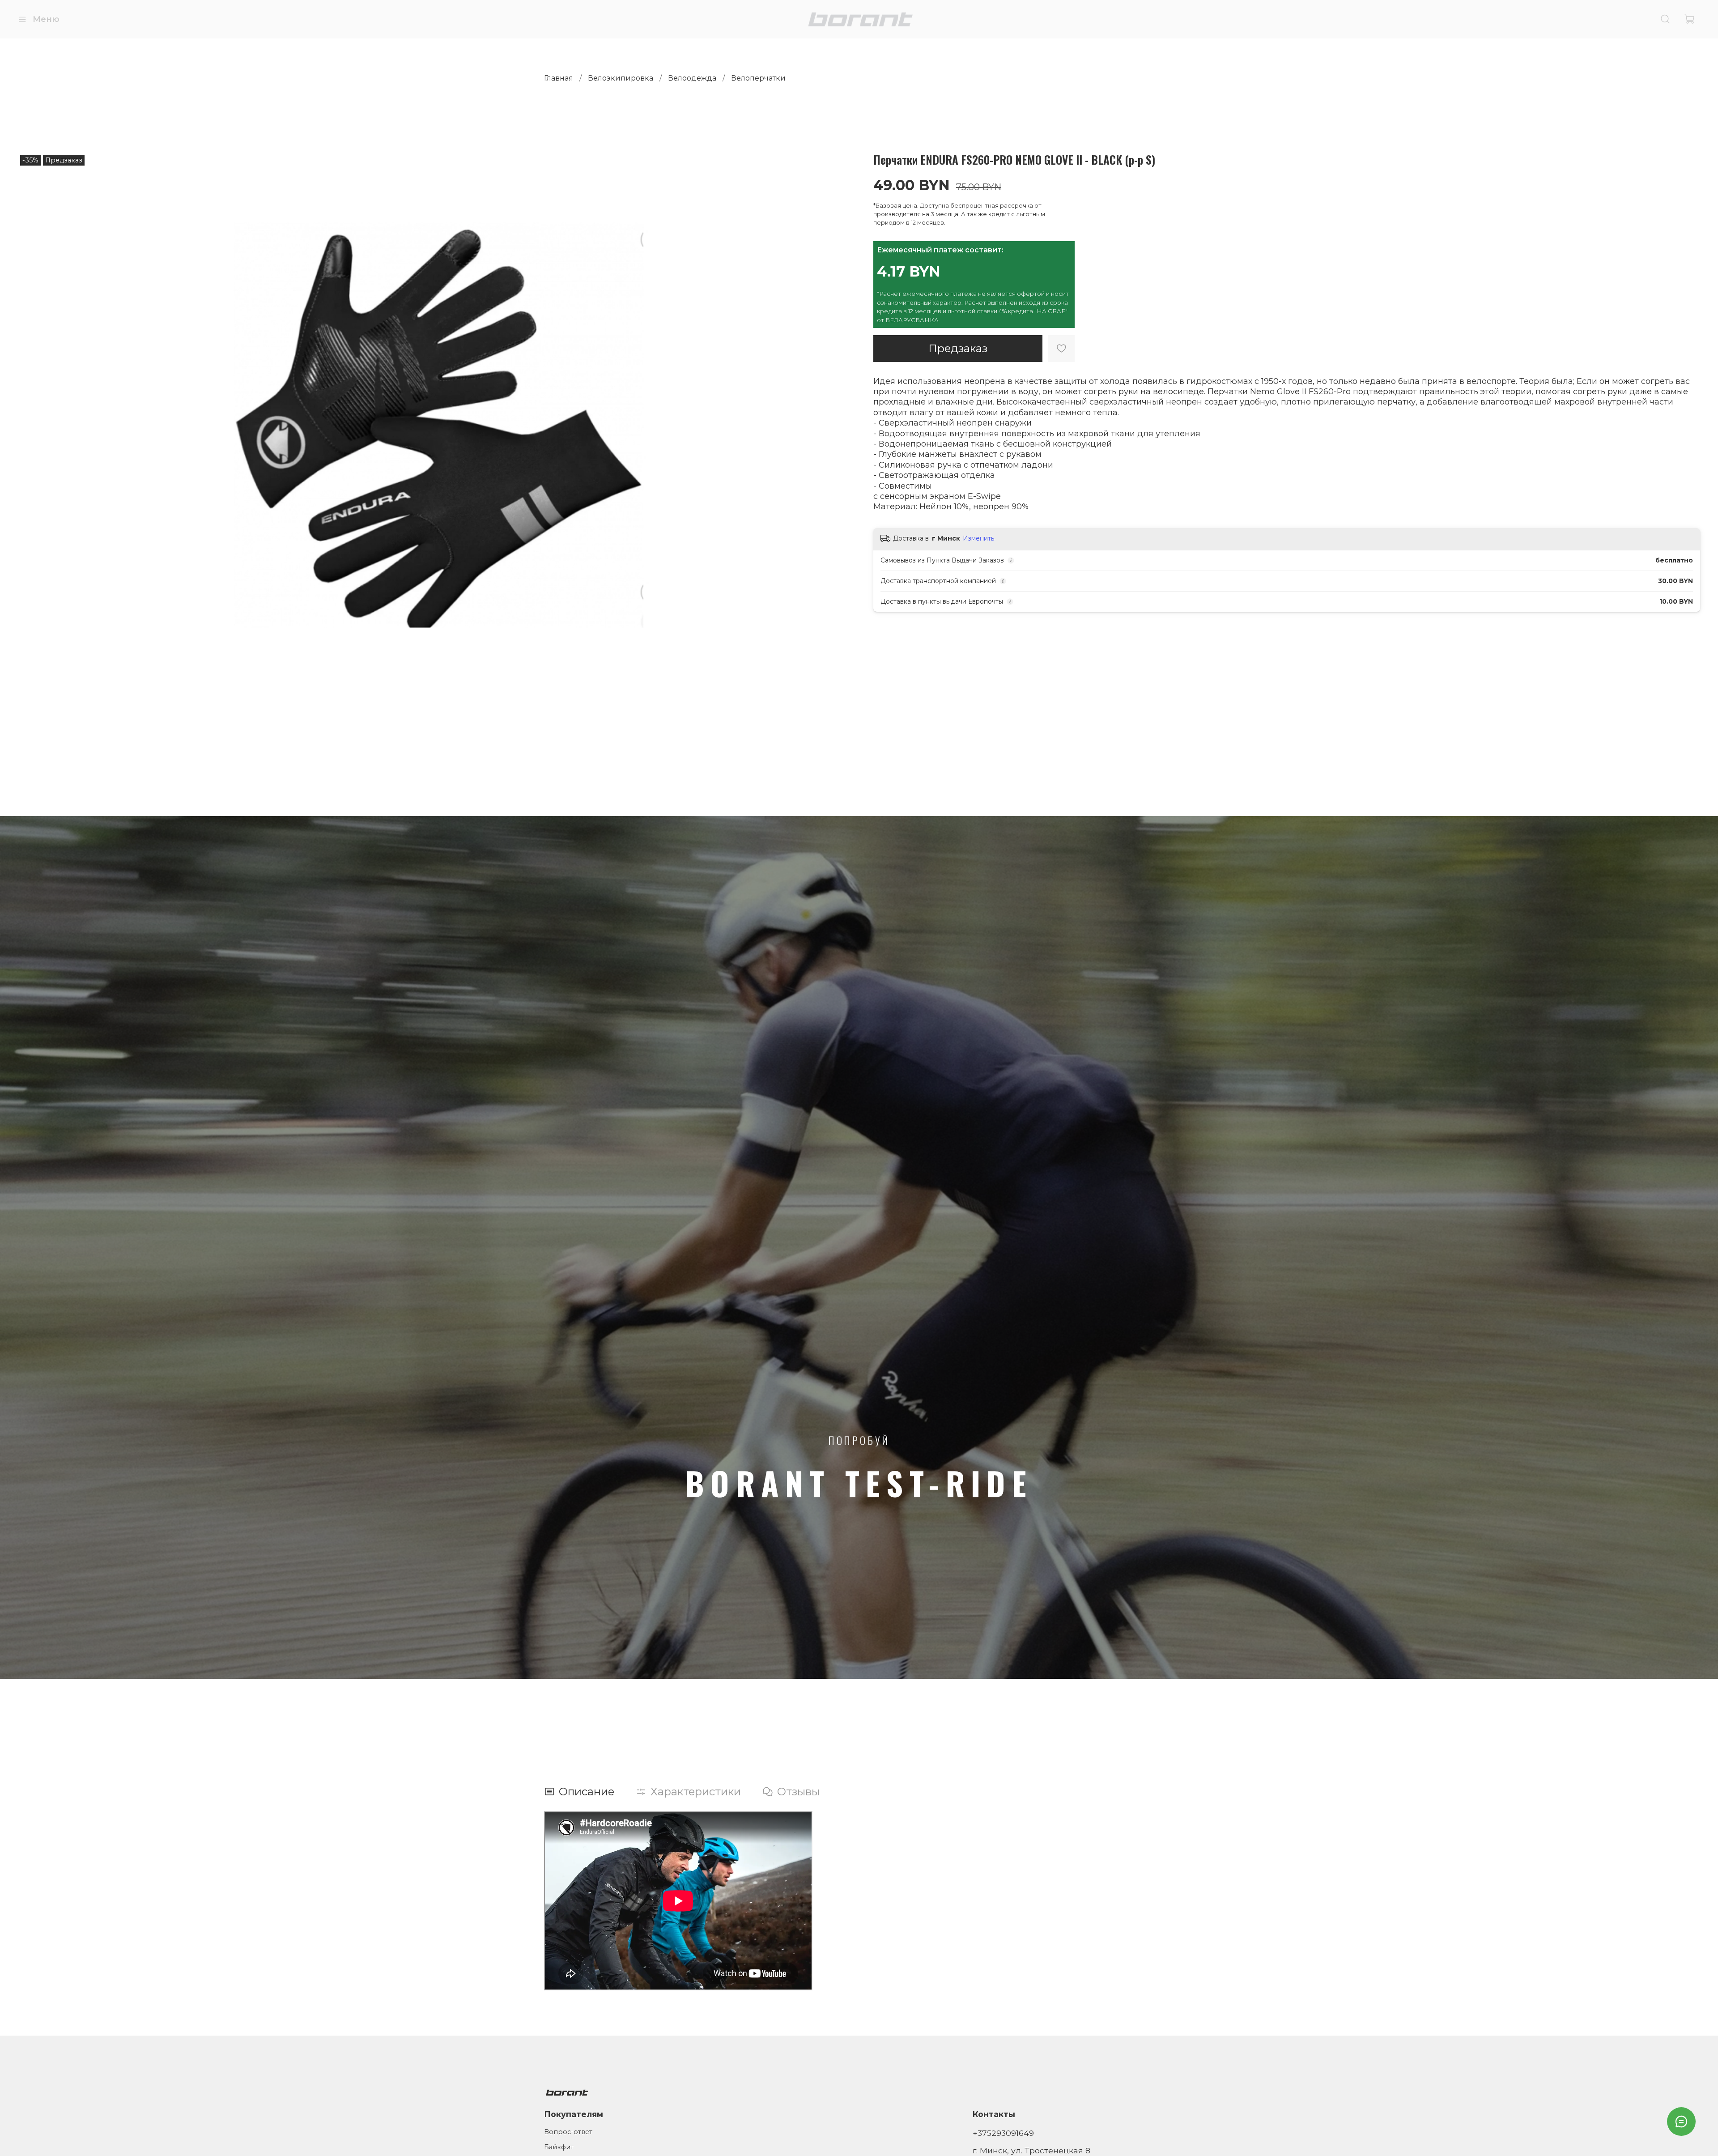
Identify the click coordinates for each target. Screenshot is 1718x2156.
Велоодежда (692, 78)
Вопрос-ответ (568, 2132)
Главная (559, 78)
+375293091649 (1003, 2133)
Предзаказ (958, 348)
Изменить (978, 538)
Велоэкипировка (621, 78)
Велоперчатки (758, 78)
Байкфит (559, 2147)
